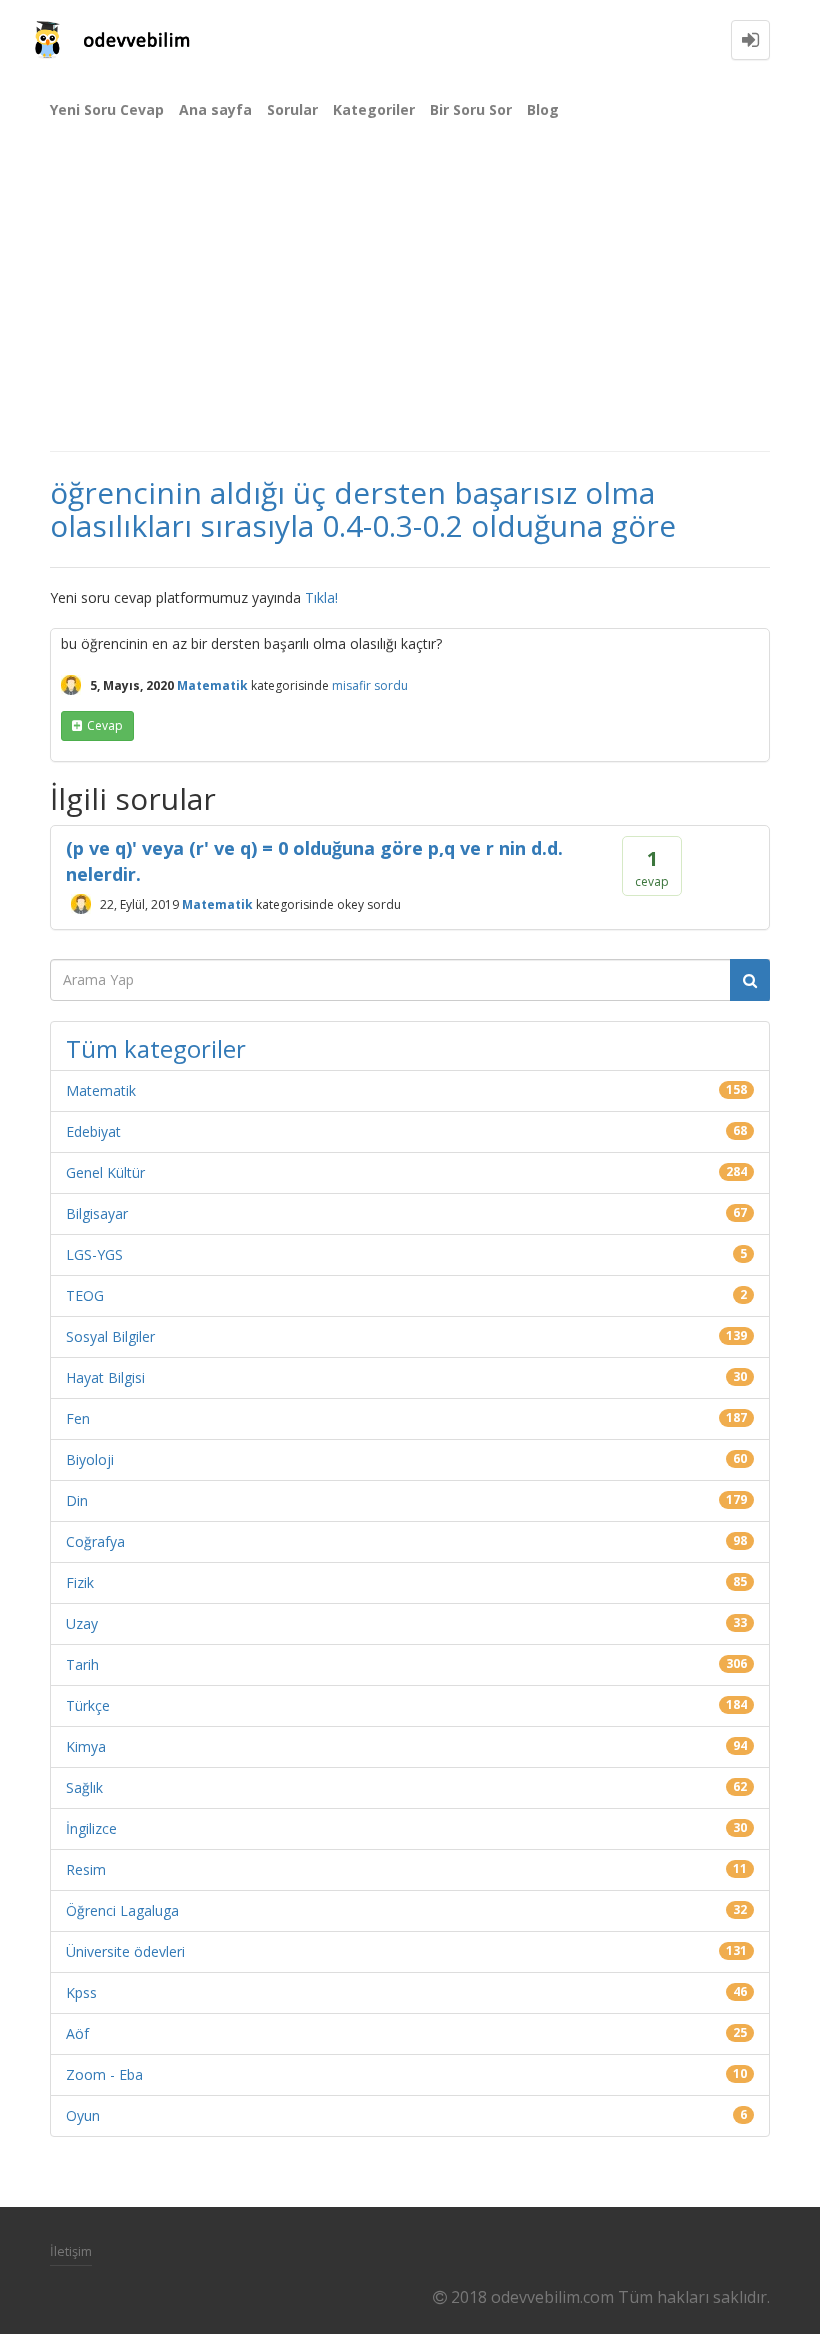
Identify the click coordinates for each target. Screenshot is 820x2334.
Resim (86, 1869)
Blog (543, 109)
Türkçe (88, 1705)
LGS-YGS (94, 1254)
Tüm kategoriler (156, 1048)
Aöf (77, 2033)
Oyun (83, 2115)
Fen (78, 1418)
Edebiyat (93, 1131)
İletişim (71, 2251)
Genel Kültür (105, 1172)
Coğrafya (95, 1541)
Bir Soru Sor (471, 109)
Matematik (212, 685)
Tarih (82, 1664)
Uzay (82, 1623)
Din (77, 1500)
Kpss (81, 1992)
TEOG (85, 1295)
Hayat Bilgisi (105, 1377)
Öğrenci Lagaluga (122, 1910)
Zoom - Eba (104, 2074)
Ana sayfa (215, 109)
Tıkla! (321, 597)
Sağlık (84, 1787)
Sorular (292, 109)
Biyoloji (90, 1459)
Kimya (86, 1746)
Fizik (80, 1582)
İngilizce (91, 1828)
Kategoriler (374, 109)
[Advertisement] (410, 300)
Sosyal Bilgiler (110, 1336)
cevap (105, 725)
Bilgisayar (97, 1213)
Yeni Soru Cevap (107, 109)
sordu (391, 685)
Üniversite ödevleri (125, 1951)
